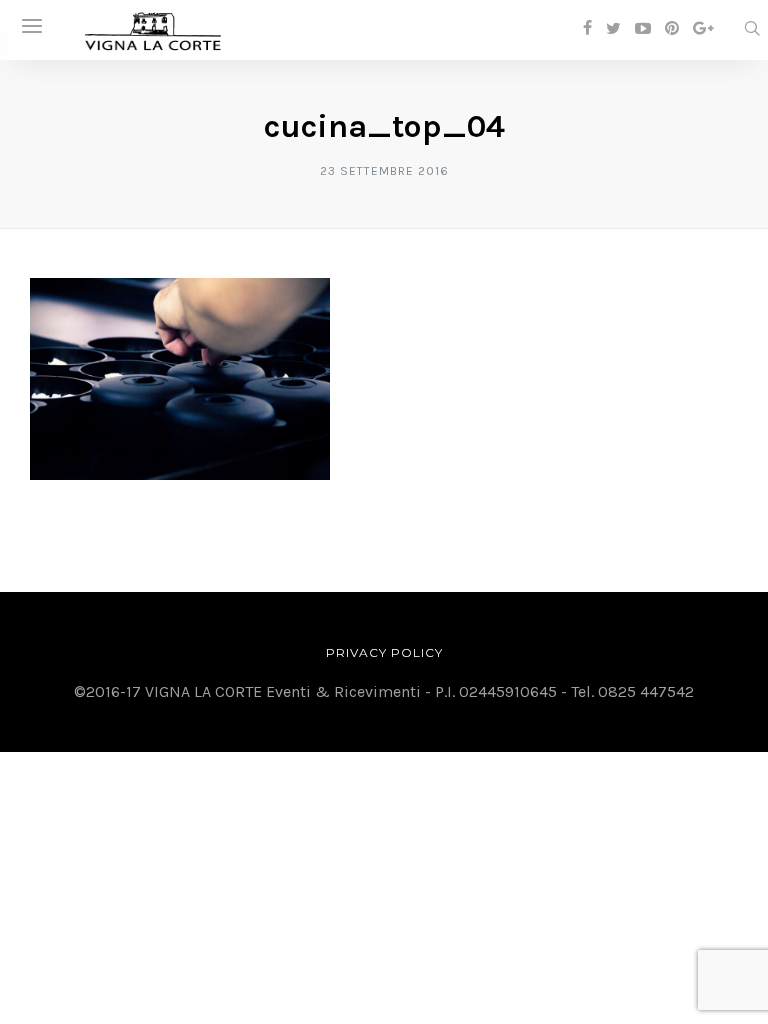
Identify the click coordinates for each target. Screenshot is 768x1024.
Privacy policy (384, 652)
